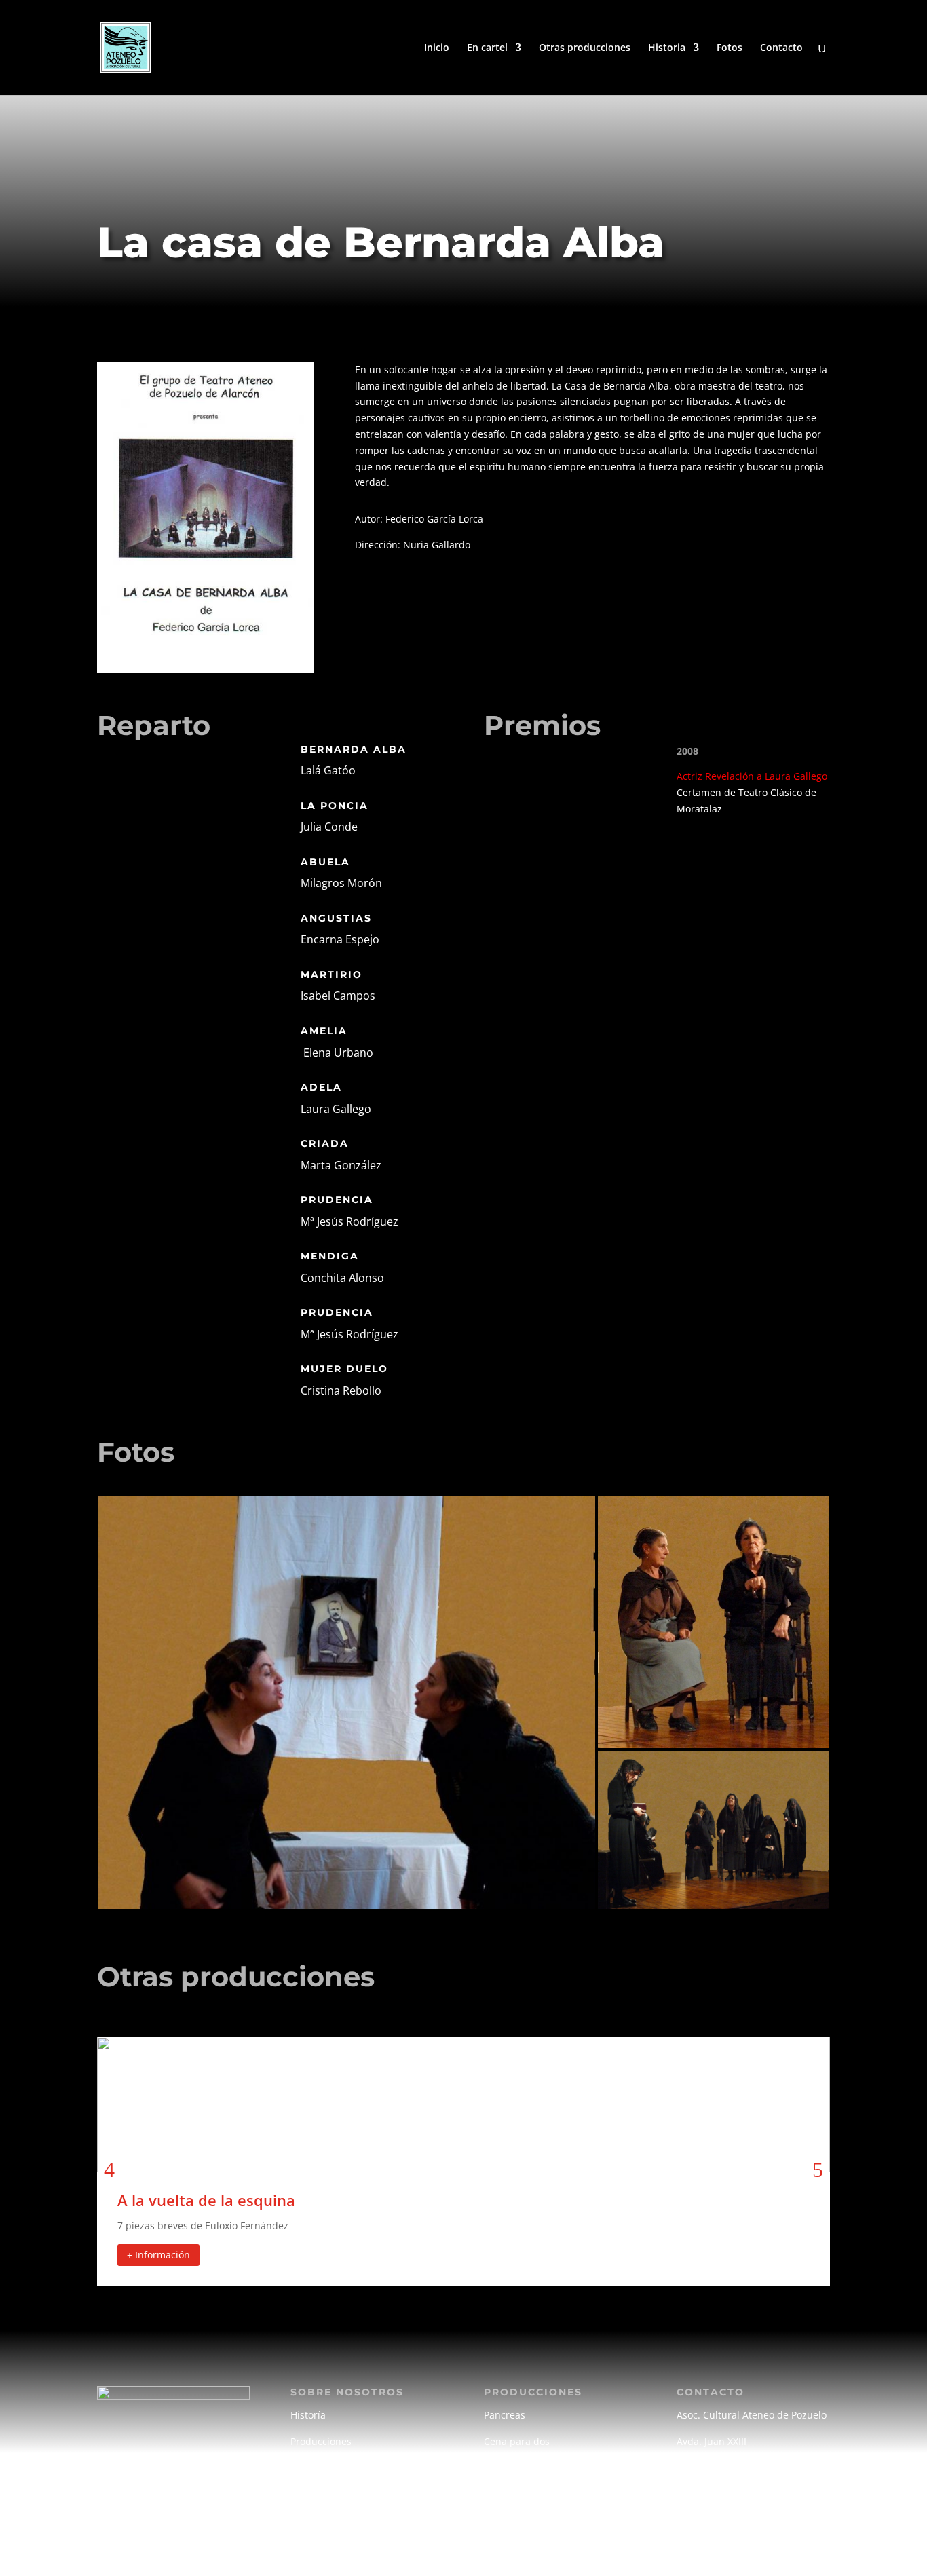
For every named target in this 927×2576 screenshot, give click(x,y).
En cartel (487, 48)
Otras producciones (585, 48)
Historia (667, 48)
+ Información (158, 2255)
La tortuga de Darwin (532, 2468)
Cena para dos (517, 2441)
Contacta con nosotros (727, 2512)
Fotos (730, 48)
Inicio (437, 48)
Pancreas (505, 2415)
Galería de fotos (326, 2468)
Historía (308, 2415)
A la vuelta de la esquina (206, 2200)
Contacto (781, 48)
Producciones (321, 2441)
